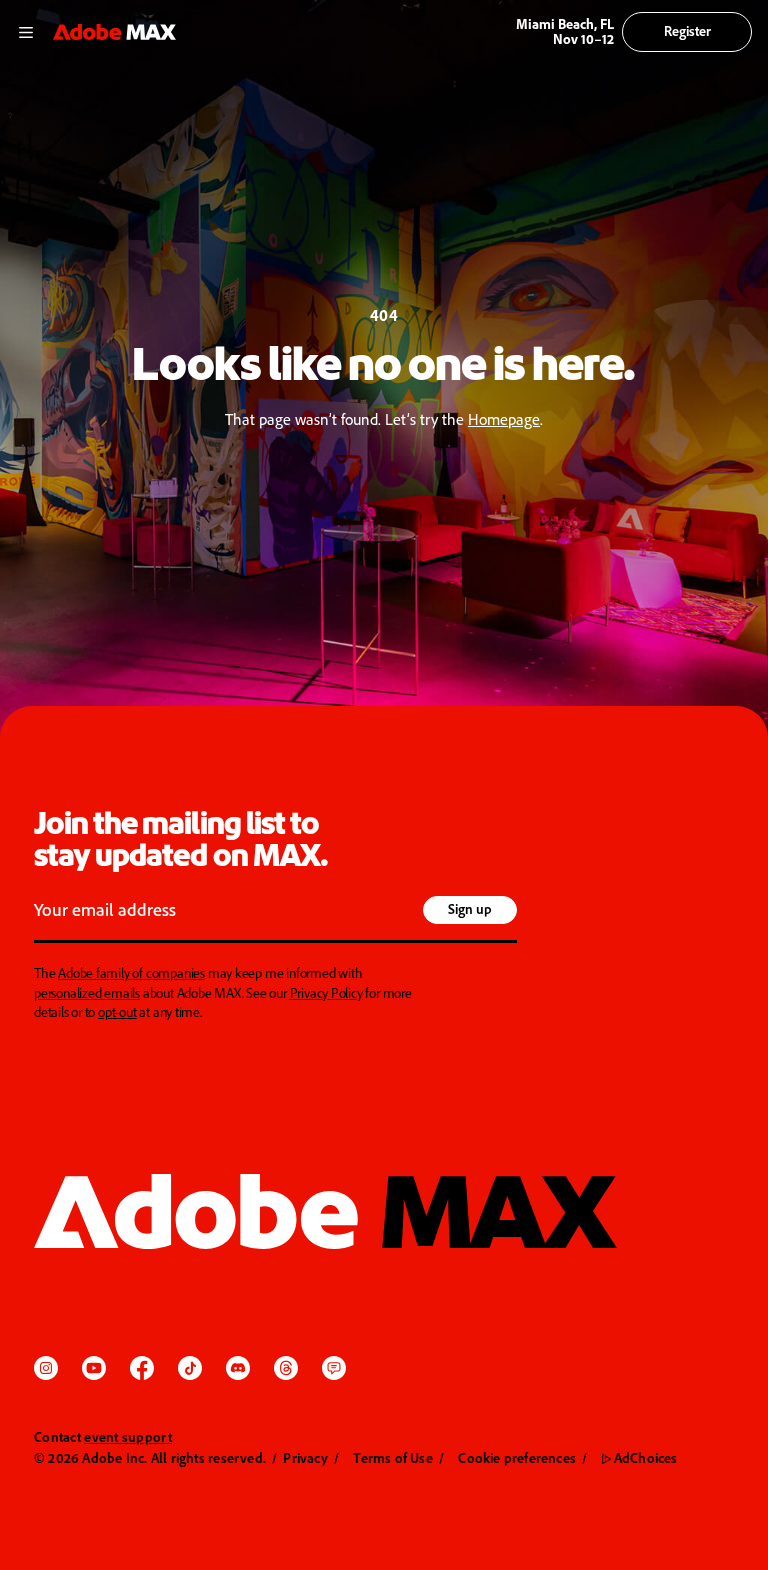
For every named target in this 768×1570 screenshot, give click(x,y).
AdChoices (640, 1457)
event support (128, 1436)
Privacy (305, 1457)
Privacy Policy (326, 992)
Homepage (504, 419)
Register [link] (687, 30)
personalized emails (87, 992)
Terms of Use (393, 1457)
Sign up (470, 908)
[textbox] (225, 912)
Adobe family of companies (131, 972)
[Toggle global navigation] (26, 31)
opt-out (117, 1011)
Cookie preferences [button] (517, 1457)
